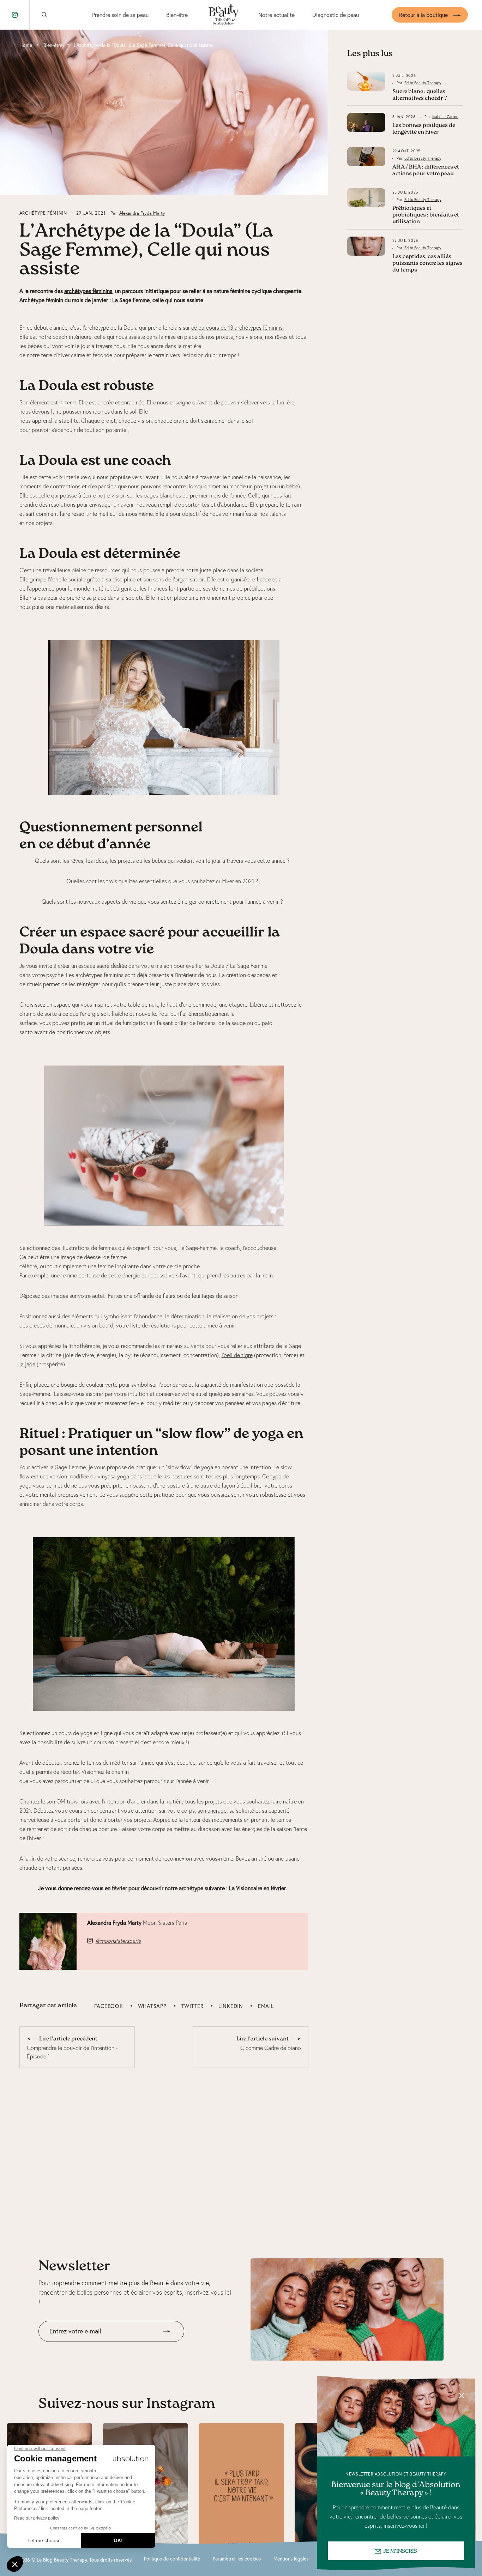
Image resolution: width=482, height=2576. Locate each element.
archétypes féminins (88, 291)
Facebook (109, 2006)
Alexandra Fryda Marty (142, 213)
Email (266, 2006)
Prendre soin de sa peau (120, 15)
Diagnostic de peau (336, 15)
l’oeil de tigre (237, 1355)
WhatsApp (152, 2006)
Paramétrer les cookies (237, 2559)
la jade (27, 1364)
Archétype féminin (43, 213)
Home (26, 45)
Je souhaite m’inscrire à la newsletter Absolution (98, 2347)
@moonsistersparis (118, 1941)
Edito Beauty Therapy (423, 83)
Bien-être (177, 15)
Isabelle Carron (445, 117)
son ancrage (212, 1811)
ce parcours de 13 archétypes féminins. (237, 328)
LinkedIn (231, 2006)
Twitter (192, 2006)
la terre (68, 402)
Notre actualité (276, 15)
